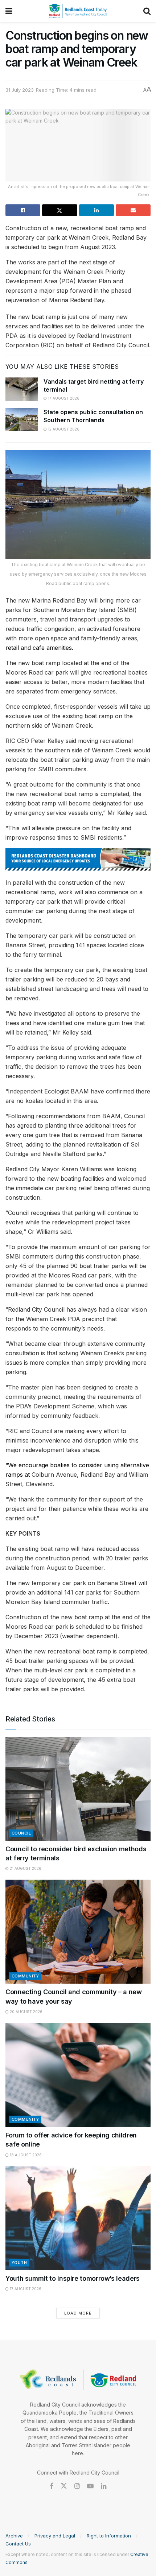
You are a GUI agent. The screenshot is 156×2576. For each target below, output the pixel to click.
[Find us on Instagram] (77, 2486)
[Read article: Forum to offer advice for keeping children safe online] (78, 2075)
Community (25, 1976)
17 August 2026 (63, 398)
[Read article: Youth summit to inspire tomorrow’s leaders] (78, 2218)
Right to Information (109, 2536)
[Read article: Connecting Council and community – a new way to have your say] (78, 1932)
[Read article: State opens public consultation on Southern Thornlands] (22, 420)
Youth (19, 2263)
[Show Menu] (9, 11)
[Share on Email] (133, 210)
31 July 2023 (20, 90)
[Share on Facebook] (23, 210)
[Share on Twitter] (59, 210)
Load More (78, 2313)
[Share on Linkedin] (97, 210)
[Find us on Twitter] (64, 2486)
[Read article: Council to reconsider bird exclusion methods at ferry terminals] (78, 1789)
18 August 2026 (25, 2155)
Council (21, 1833)
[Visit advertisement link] (78, 859)
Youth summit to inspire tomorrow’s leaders (73, 2278)
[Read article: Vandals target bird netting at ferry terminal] (22, 389)
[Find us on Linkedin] (104, 2486)
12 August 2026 (63, 429)
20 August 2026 (26, 2012)
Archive (14, 2536)
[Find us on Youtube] (90, 2486)
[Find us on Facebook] (52, 2486)
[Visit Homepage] (78, 11)
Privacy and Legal (55, 2536)
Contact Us (18, 2544)
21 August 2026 (25, 1868)
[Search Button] (147, 11)
